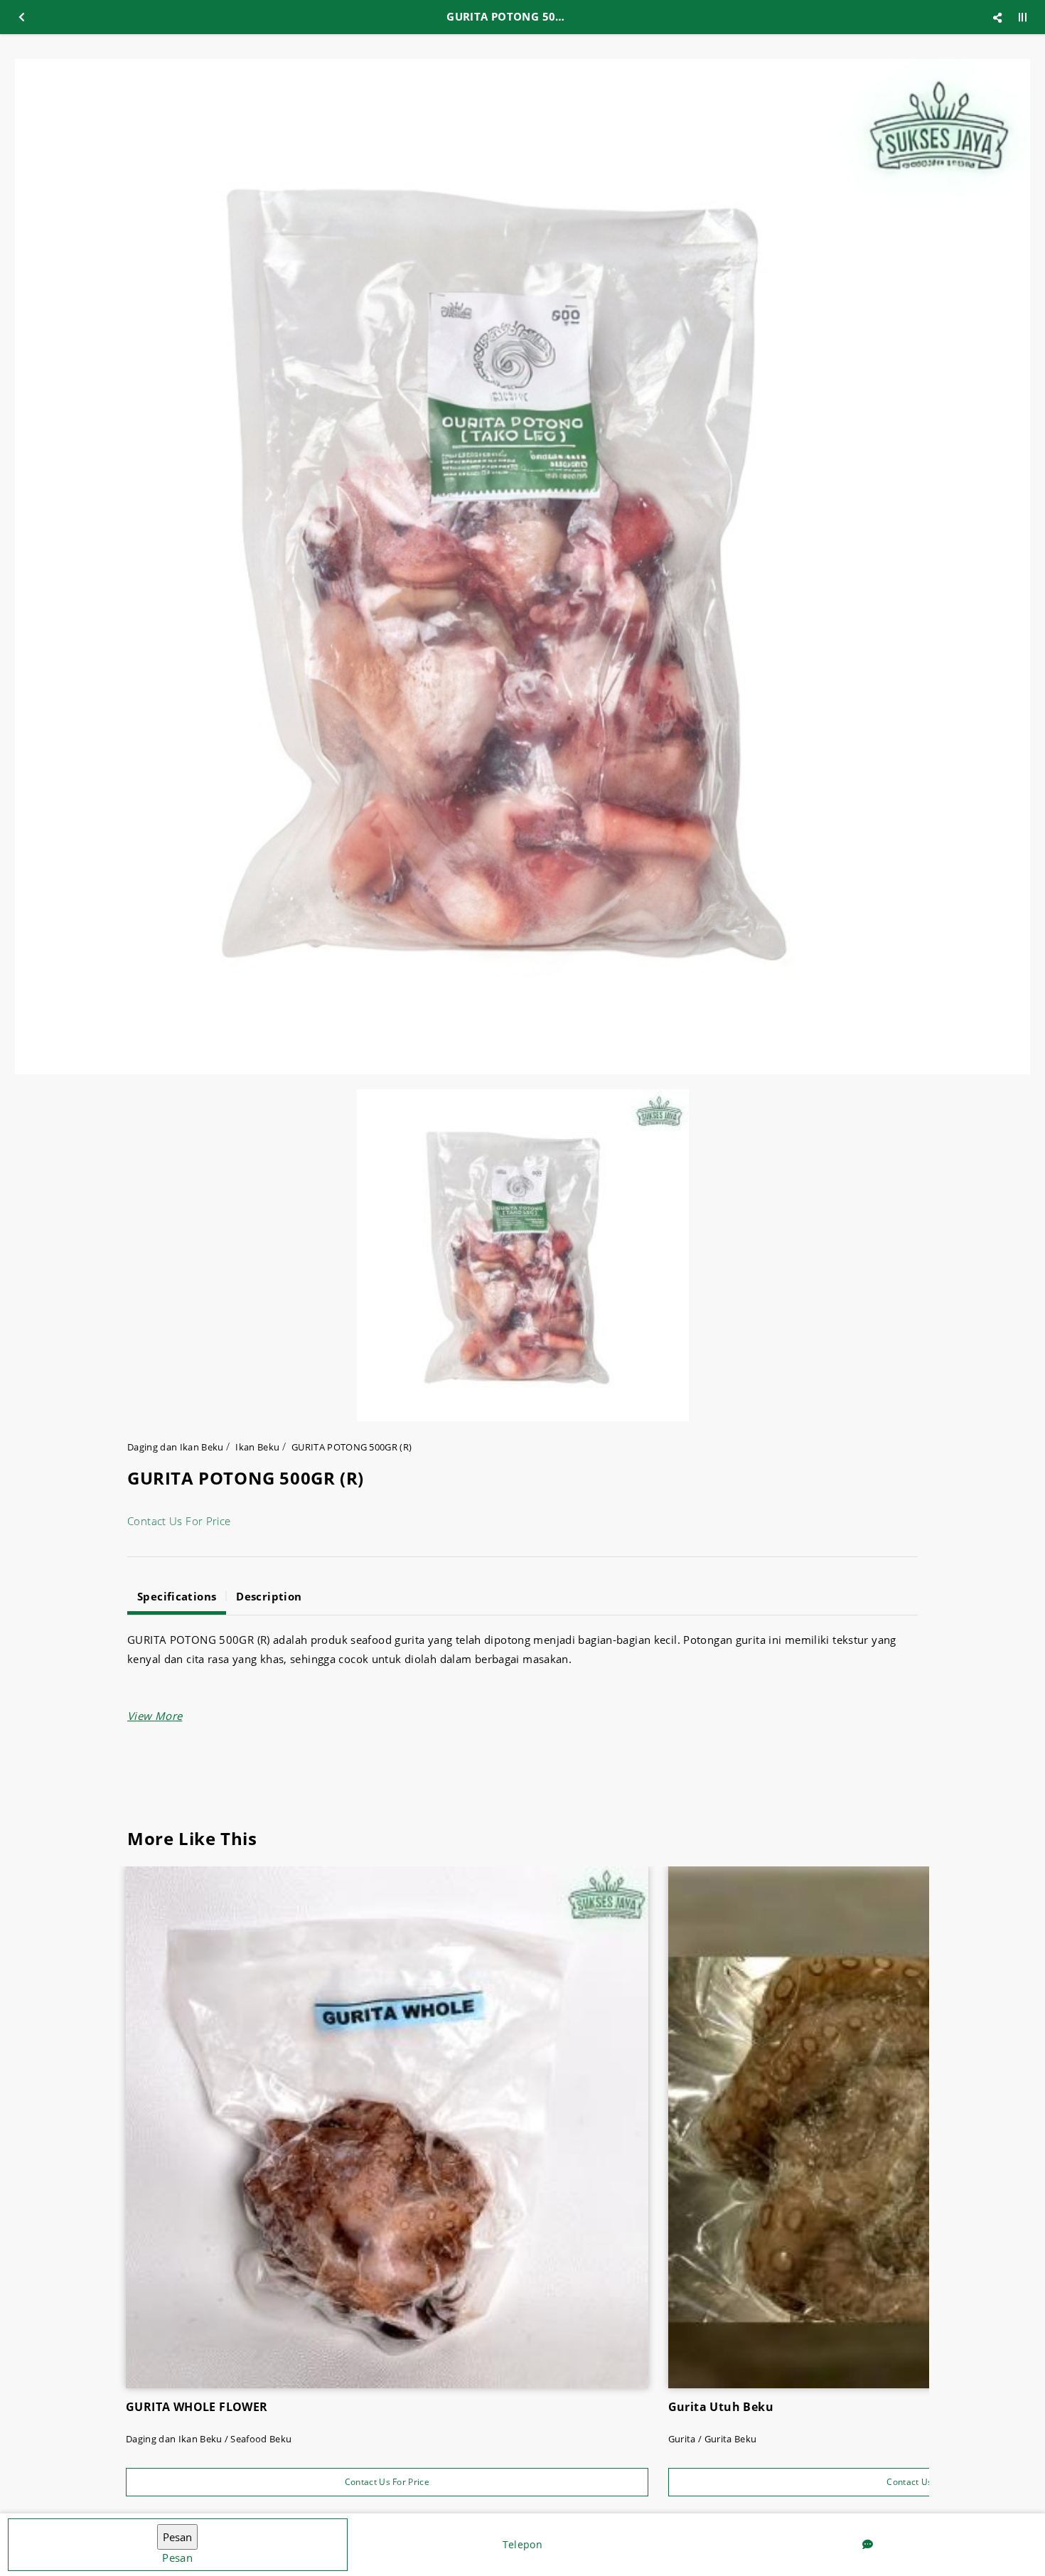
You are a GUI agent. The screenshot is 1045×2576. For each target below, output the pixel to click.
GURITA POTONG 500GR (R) (352, 1447)
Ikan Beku (257, 1447)
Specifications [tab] (177, 1596)
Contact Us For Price (179, 1521)
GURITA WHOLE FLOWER (197, 2407)
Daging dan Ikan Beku (176, 1447)
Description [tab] (269, 1596)
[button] (155, 1716)
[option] (522, 567)
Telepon (522, 2544)
